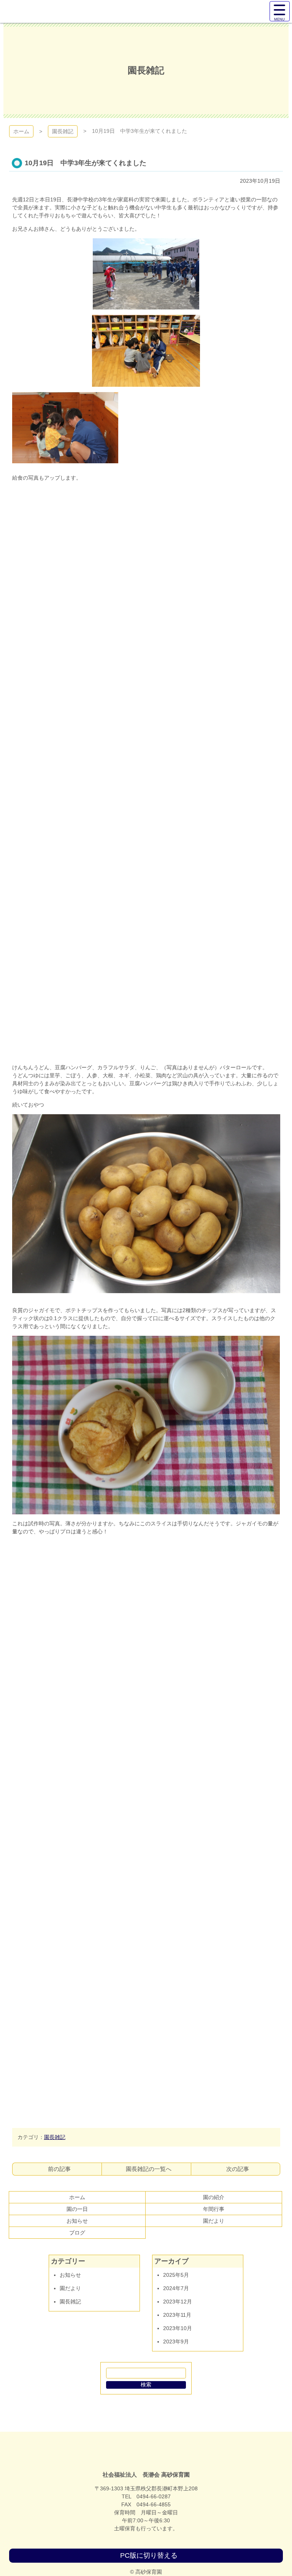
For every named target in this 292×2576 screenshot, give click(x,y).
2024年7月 (176, 2288)
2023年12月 (178, 2302)
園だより (70, 2288)
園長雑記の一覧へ (149, 2169)
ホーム (21, 131)
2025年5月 (176, 2275)
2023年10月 (178, 2328)
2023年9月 (176, 2342)
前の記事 (59, 2169)
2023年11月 (177, 2315)
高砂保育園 (31, 11)
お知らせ (70, 2275)
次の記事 (238, 2169)
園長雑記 (63, 131)
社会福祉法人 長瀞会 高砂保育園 (146, 2455)
